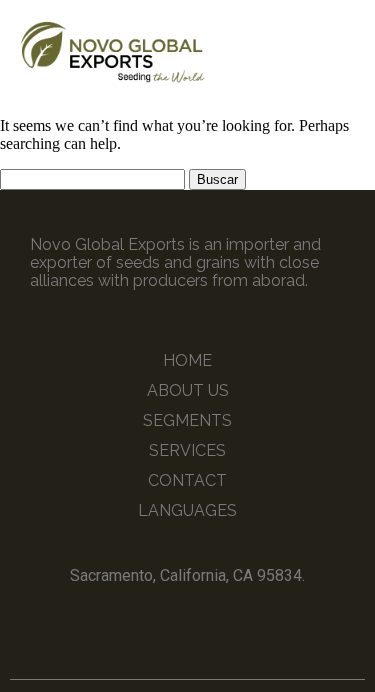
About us (188, 390)
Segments (187, 420)
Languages (187, 510)
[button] (344, 50)
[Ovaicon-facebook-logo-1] (169, 621)
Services (187, 450)
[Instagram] (206, 621)
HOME (187, 360)
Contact (187, 480)
